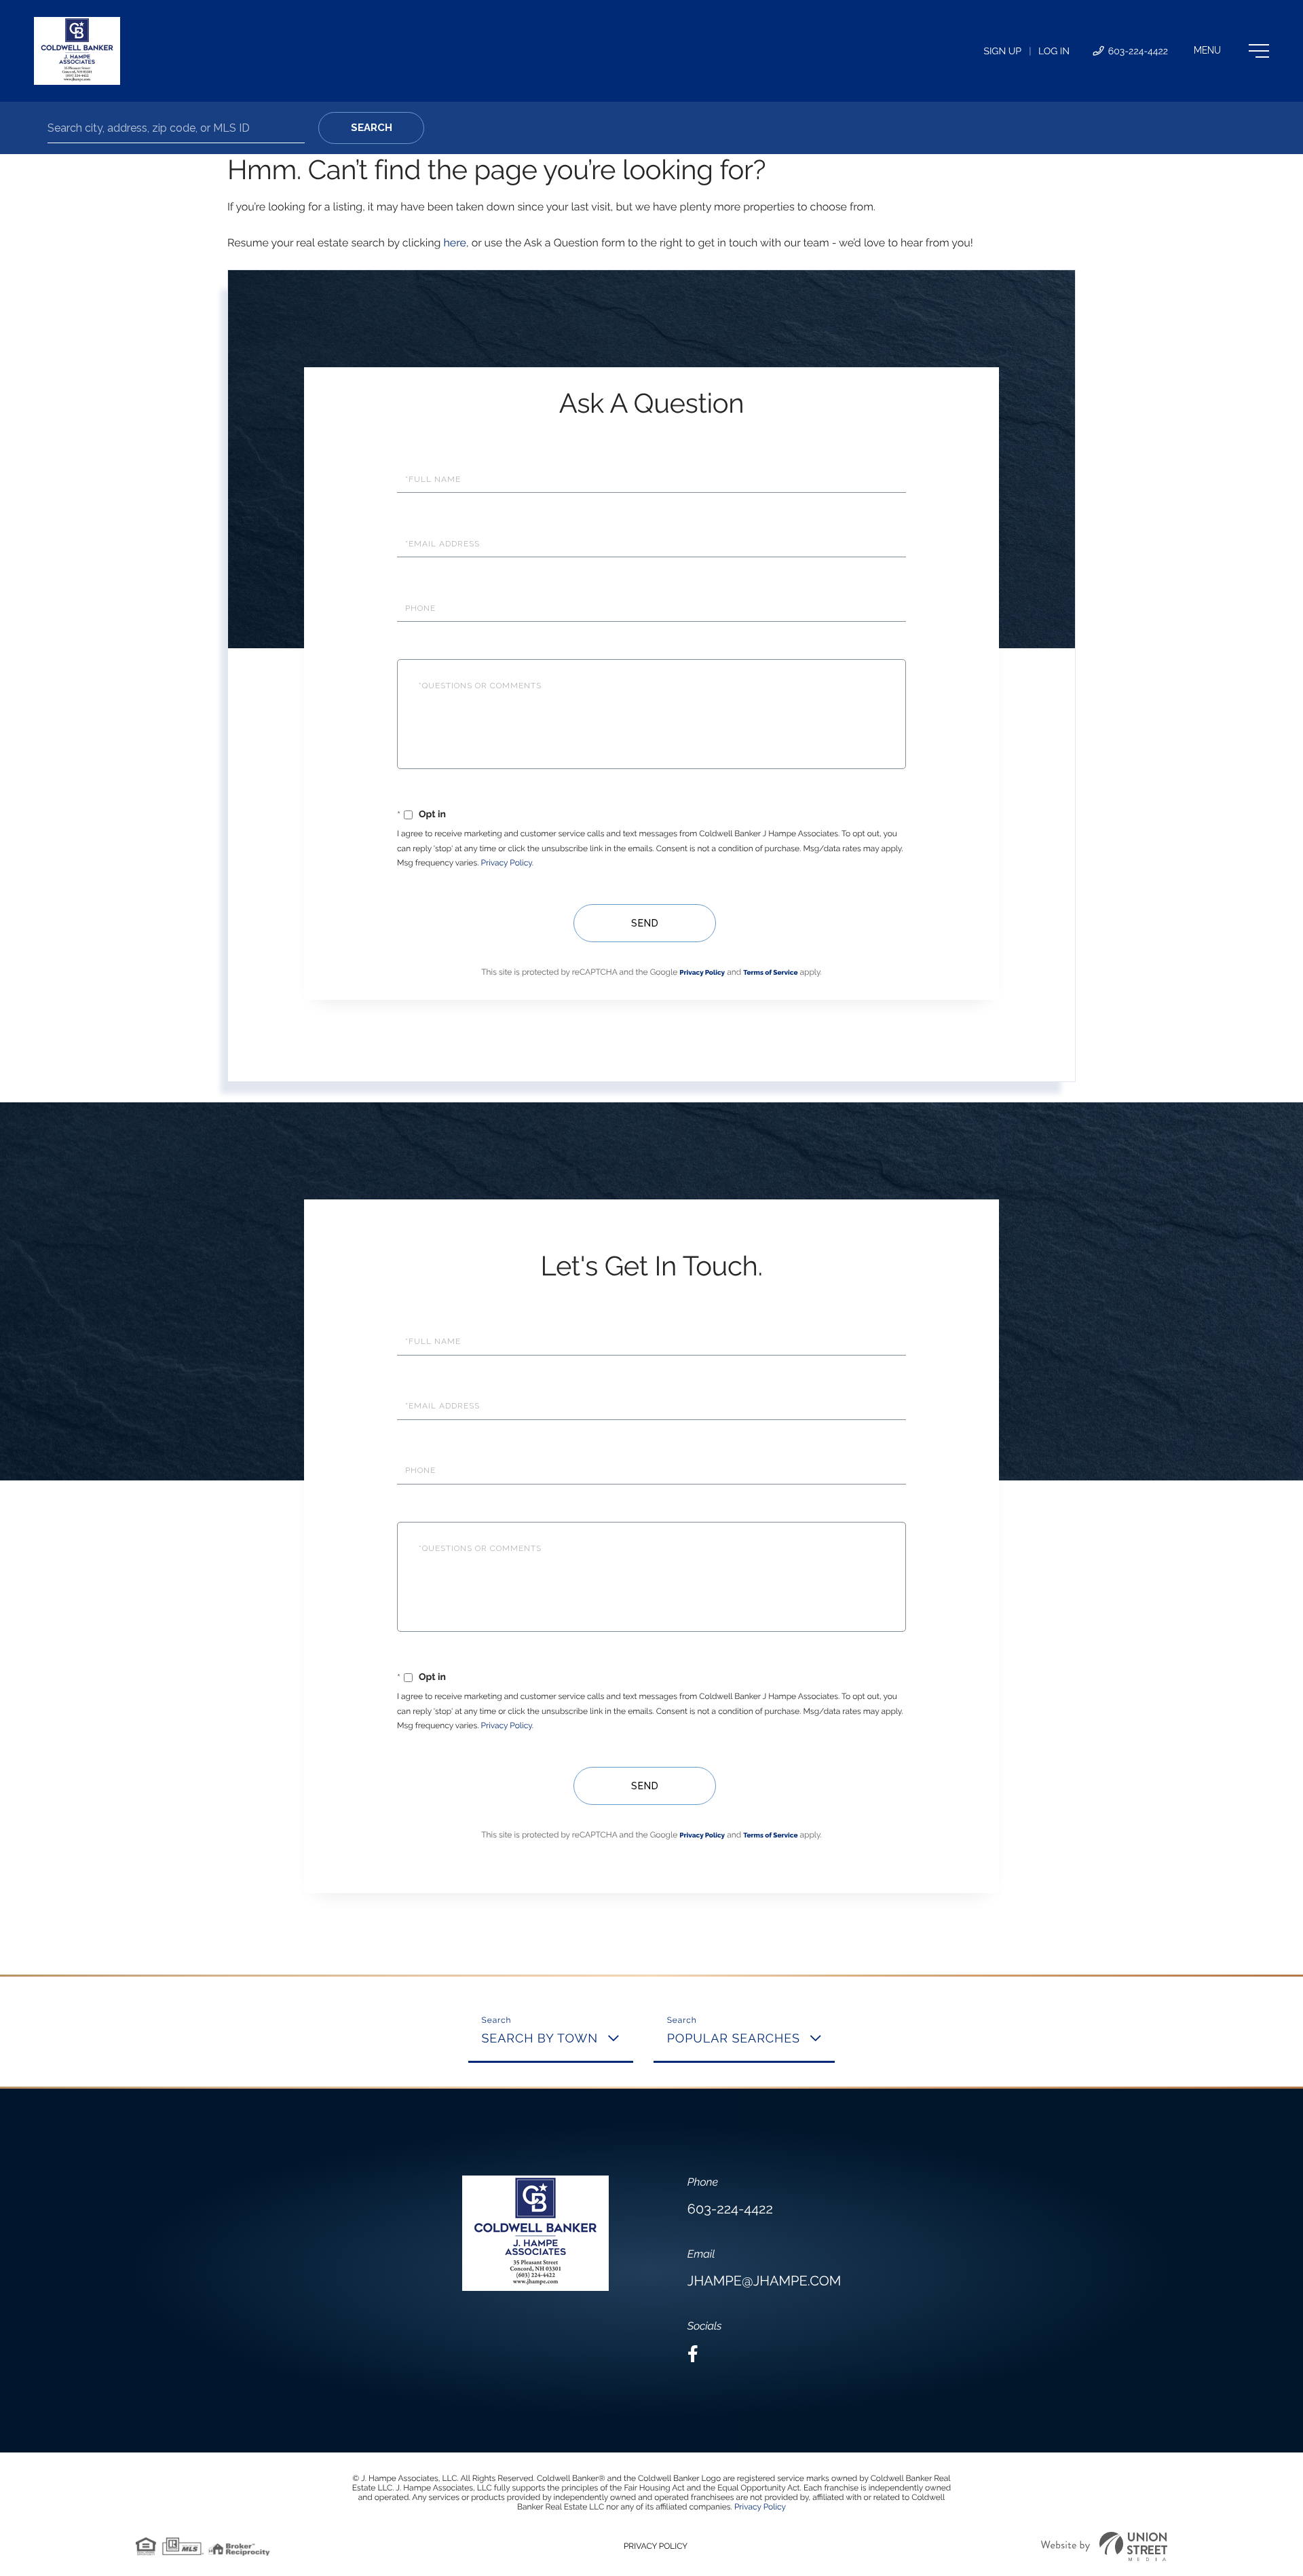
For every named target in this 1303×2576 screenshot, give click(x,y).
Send (645, 923)
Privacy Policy (507, 863)
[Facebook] (693, 2354)
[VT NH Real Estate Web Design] (1104, 2546)
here (454, 243)
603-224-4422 (1137, 52)
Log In (1054, 52)
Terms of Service (770, 973)
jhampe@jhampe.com (764, 2281)
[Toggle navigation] (1231, 51)
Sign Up (1002, 52)
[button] (371, 128)
